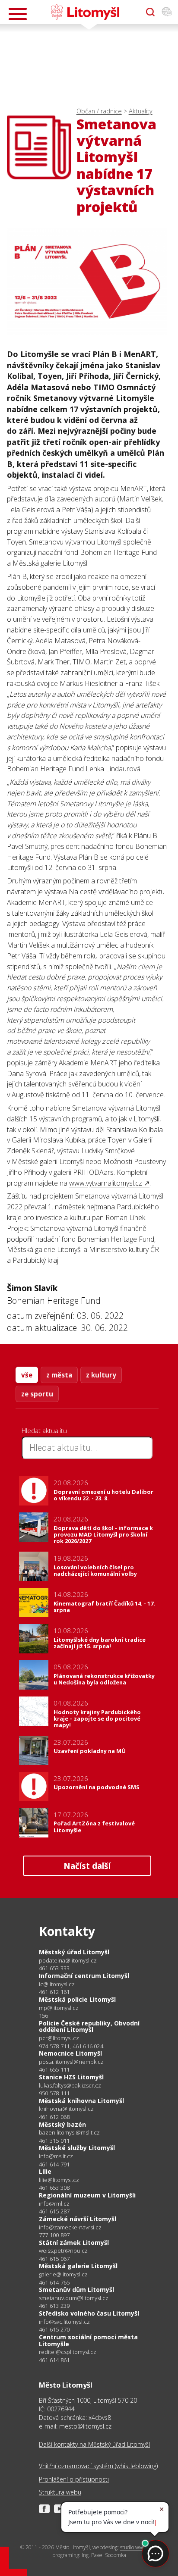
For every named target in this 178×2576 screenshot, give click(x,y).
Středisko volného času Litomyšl (89, 2313)
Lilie (45, 2171)
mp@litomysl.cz (59, 2008)
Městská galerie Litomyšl (78, 2266)
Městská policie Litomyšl (77, 1999)
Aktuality (141, 111)
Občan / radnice (99, 111)
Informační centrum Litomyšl (84, 1976)
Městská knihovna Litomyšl (81, 2101)
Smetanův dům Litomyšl (76, 2290)
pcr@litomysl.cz (59, 2038)
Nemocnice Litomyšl (70, 2053)
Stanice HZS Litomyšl (71, 2077)
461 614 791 (54, 2164)
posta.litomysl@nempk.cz (71, 2062)
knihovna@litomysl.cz (66, 2109)
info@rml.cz (54, 2204)
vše (27, 1375)
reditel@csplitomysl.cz (68, 2352)
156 (44, 2016)
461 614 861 (54, 2360)
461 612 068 (54, 2117)
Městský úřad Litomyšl (74, 1952)
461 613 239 (54, 2306)
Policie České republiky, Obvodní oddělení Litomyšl (89, 2027)
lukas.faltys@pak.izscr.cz (70, 2086)
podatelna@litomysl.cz (68, 1961)
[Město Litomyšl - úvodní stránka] (85, 12)
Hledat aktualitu (44, 1430)
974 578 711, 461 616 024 (71, 2046)
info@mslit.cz (56, 2156)
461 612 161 (54, 1992)
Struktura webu (60, 2492)
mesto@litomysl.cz (85, 2426)
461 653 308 (54, 2188)
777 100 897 (54, 2235)
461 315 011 (54, 2141)
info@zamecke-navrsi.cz (70, 2227)
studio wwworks (138, 2547)
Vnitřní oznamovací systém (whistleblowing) (98, 2466)
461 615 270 (54, 2329)
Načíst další (87, 1866)
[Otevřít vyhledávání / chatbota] (150, 12)
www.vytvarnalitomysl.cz (106, 1183)
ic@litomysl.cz (57, 1984)
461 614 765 (54, 2282)
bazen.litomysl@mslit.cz (69, 2133)
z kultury (101, 1375)
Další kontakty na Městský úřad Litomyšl (94, 2444)
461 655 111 (54, 2069)
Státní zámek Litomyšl (74, 2243)
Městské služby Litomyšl (77, 2148)
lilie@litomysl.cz (59, 2180)
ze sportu (37, 1394)
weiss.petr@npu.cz (63, 2251)
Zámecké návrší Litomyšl (78, 2219)
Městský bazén (62, 2124)
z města (59, 1375)
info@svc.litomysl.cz (64, 2322)
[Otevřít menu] (18, 14)
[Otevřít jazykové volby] (167, 12)
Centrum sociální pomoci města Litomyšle (88, 2340)
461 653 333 (54, 1968)
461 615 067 (54, 2259)
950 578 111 (54, 2093)
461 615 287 (54, 2211)
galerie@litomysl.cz (63, 2274)
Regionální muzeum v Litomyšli (87, 2195)
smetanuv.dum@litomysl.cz (74, 2298)
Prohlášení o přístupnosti (74, 2479)
